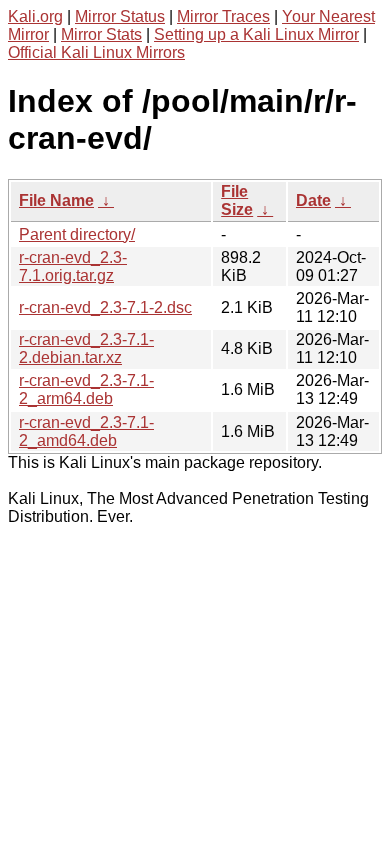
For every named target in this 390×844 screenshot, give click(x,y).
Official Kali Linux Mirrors (96, 52)
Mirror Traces (223, 16)
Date (313, 200)
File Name (56, 200)
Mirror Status (120, 16)
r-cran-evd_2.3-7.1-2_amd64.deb (86, 431)
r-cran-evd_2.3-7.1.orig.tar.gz (73, 266)
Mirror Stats (101, 34)
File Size (237, 200)
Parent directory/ (77, 234)
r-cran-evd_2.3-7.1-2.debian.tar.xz (86, 348)
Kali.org (35, 16)
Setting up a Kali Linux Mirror (256, 34)
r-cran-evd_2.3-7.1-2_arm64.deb (86, 389)
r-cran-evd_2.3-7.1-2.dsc (105, 307)
